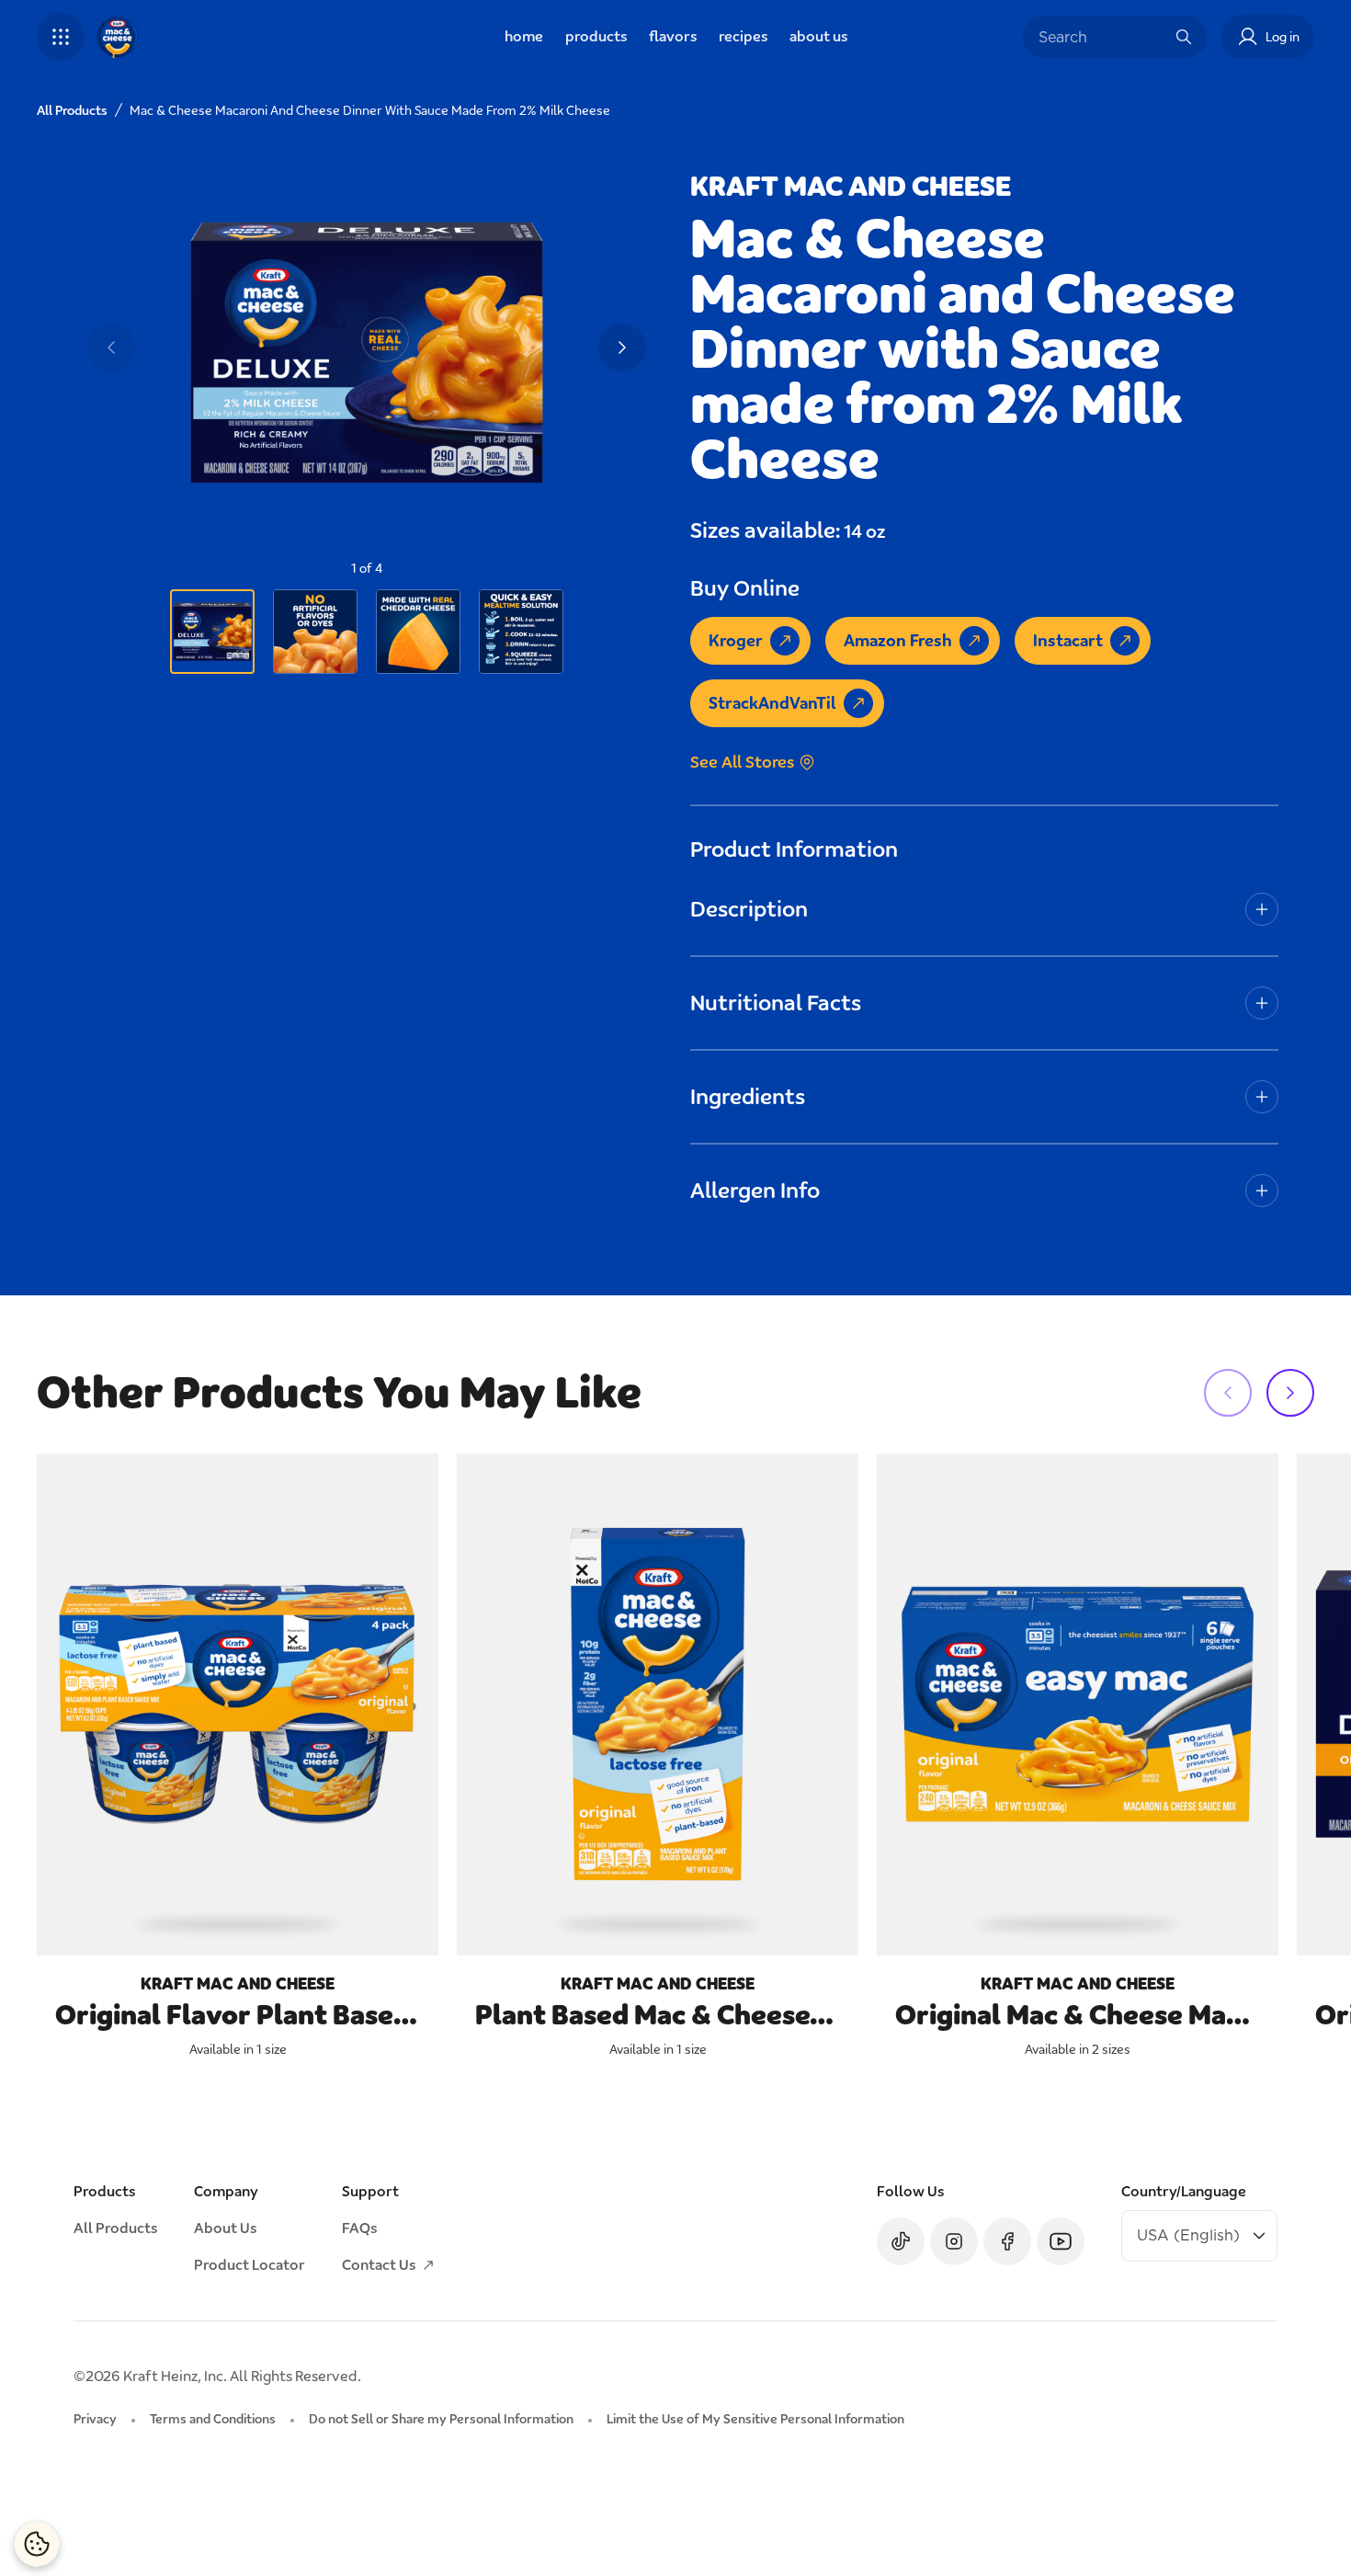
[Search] (1184, 37)
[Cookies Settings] (37, 2544)
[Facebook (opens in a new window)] (1007, 2241)
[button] (61, 37)
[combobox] (1101, 37)
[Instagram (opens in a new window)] (954, 2241)
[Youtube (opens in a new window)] (1061, 2241)
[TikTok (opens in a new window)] (901, 2241)
